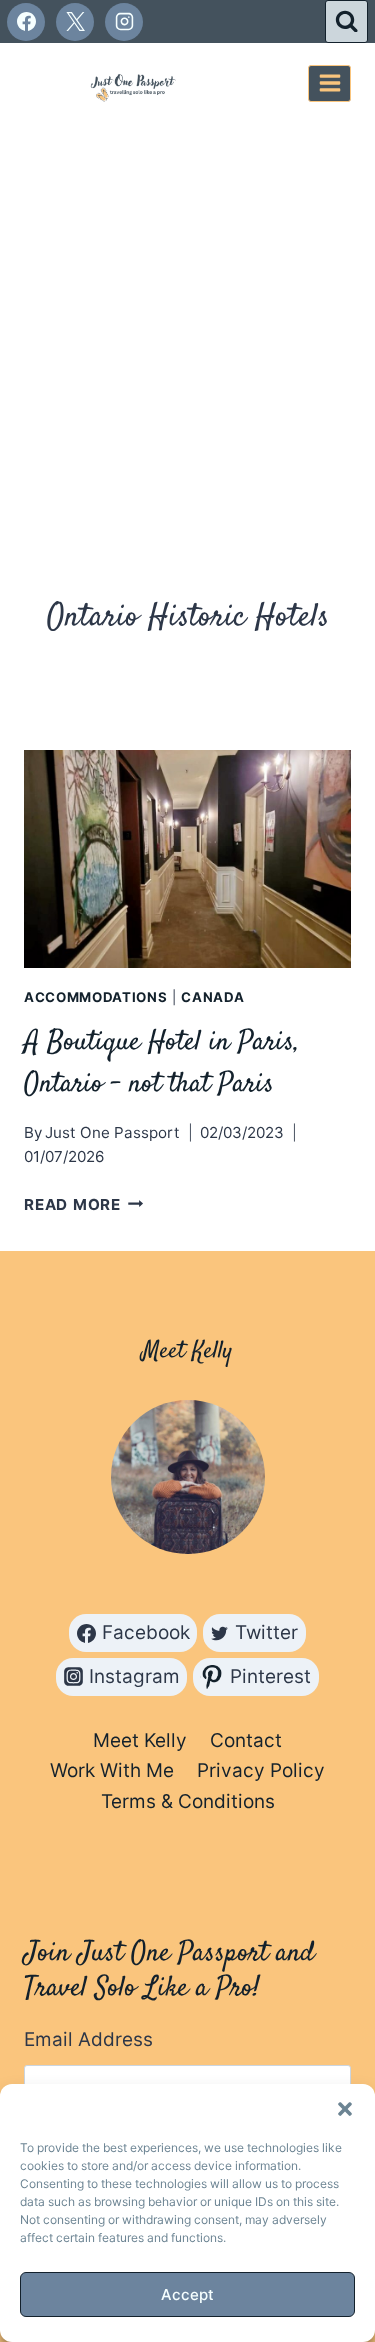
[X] (75, 22)
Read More (84, 1204)
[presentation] (187, 859)
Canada (212, 997)
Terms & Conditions (188, 1801)
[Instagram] (124, 22)
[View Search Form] (346, 21)
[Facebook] (26, 22)
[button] (345, 2109)
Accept (187, 2294)
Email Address (88, 2039)
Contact (246, 1740)
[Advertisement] (187, 320)
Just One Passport (112, 1132)
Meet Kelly (140, 1740)
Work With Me (112, 1770)
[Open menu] (329, 83)
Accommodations (95, 997)
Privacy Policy (261, 1770)
